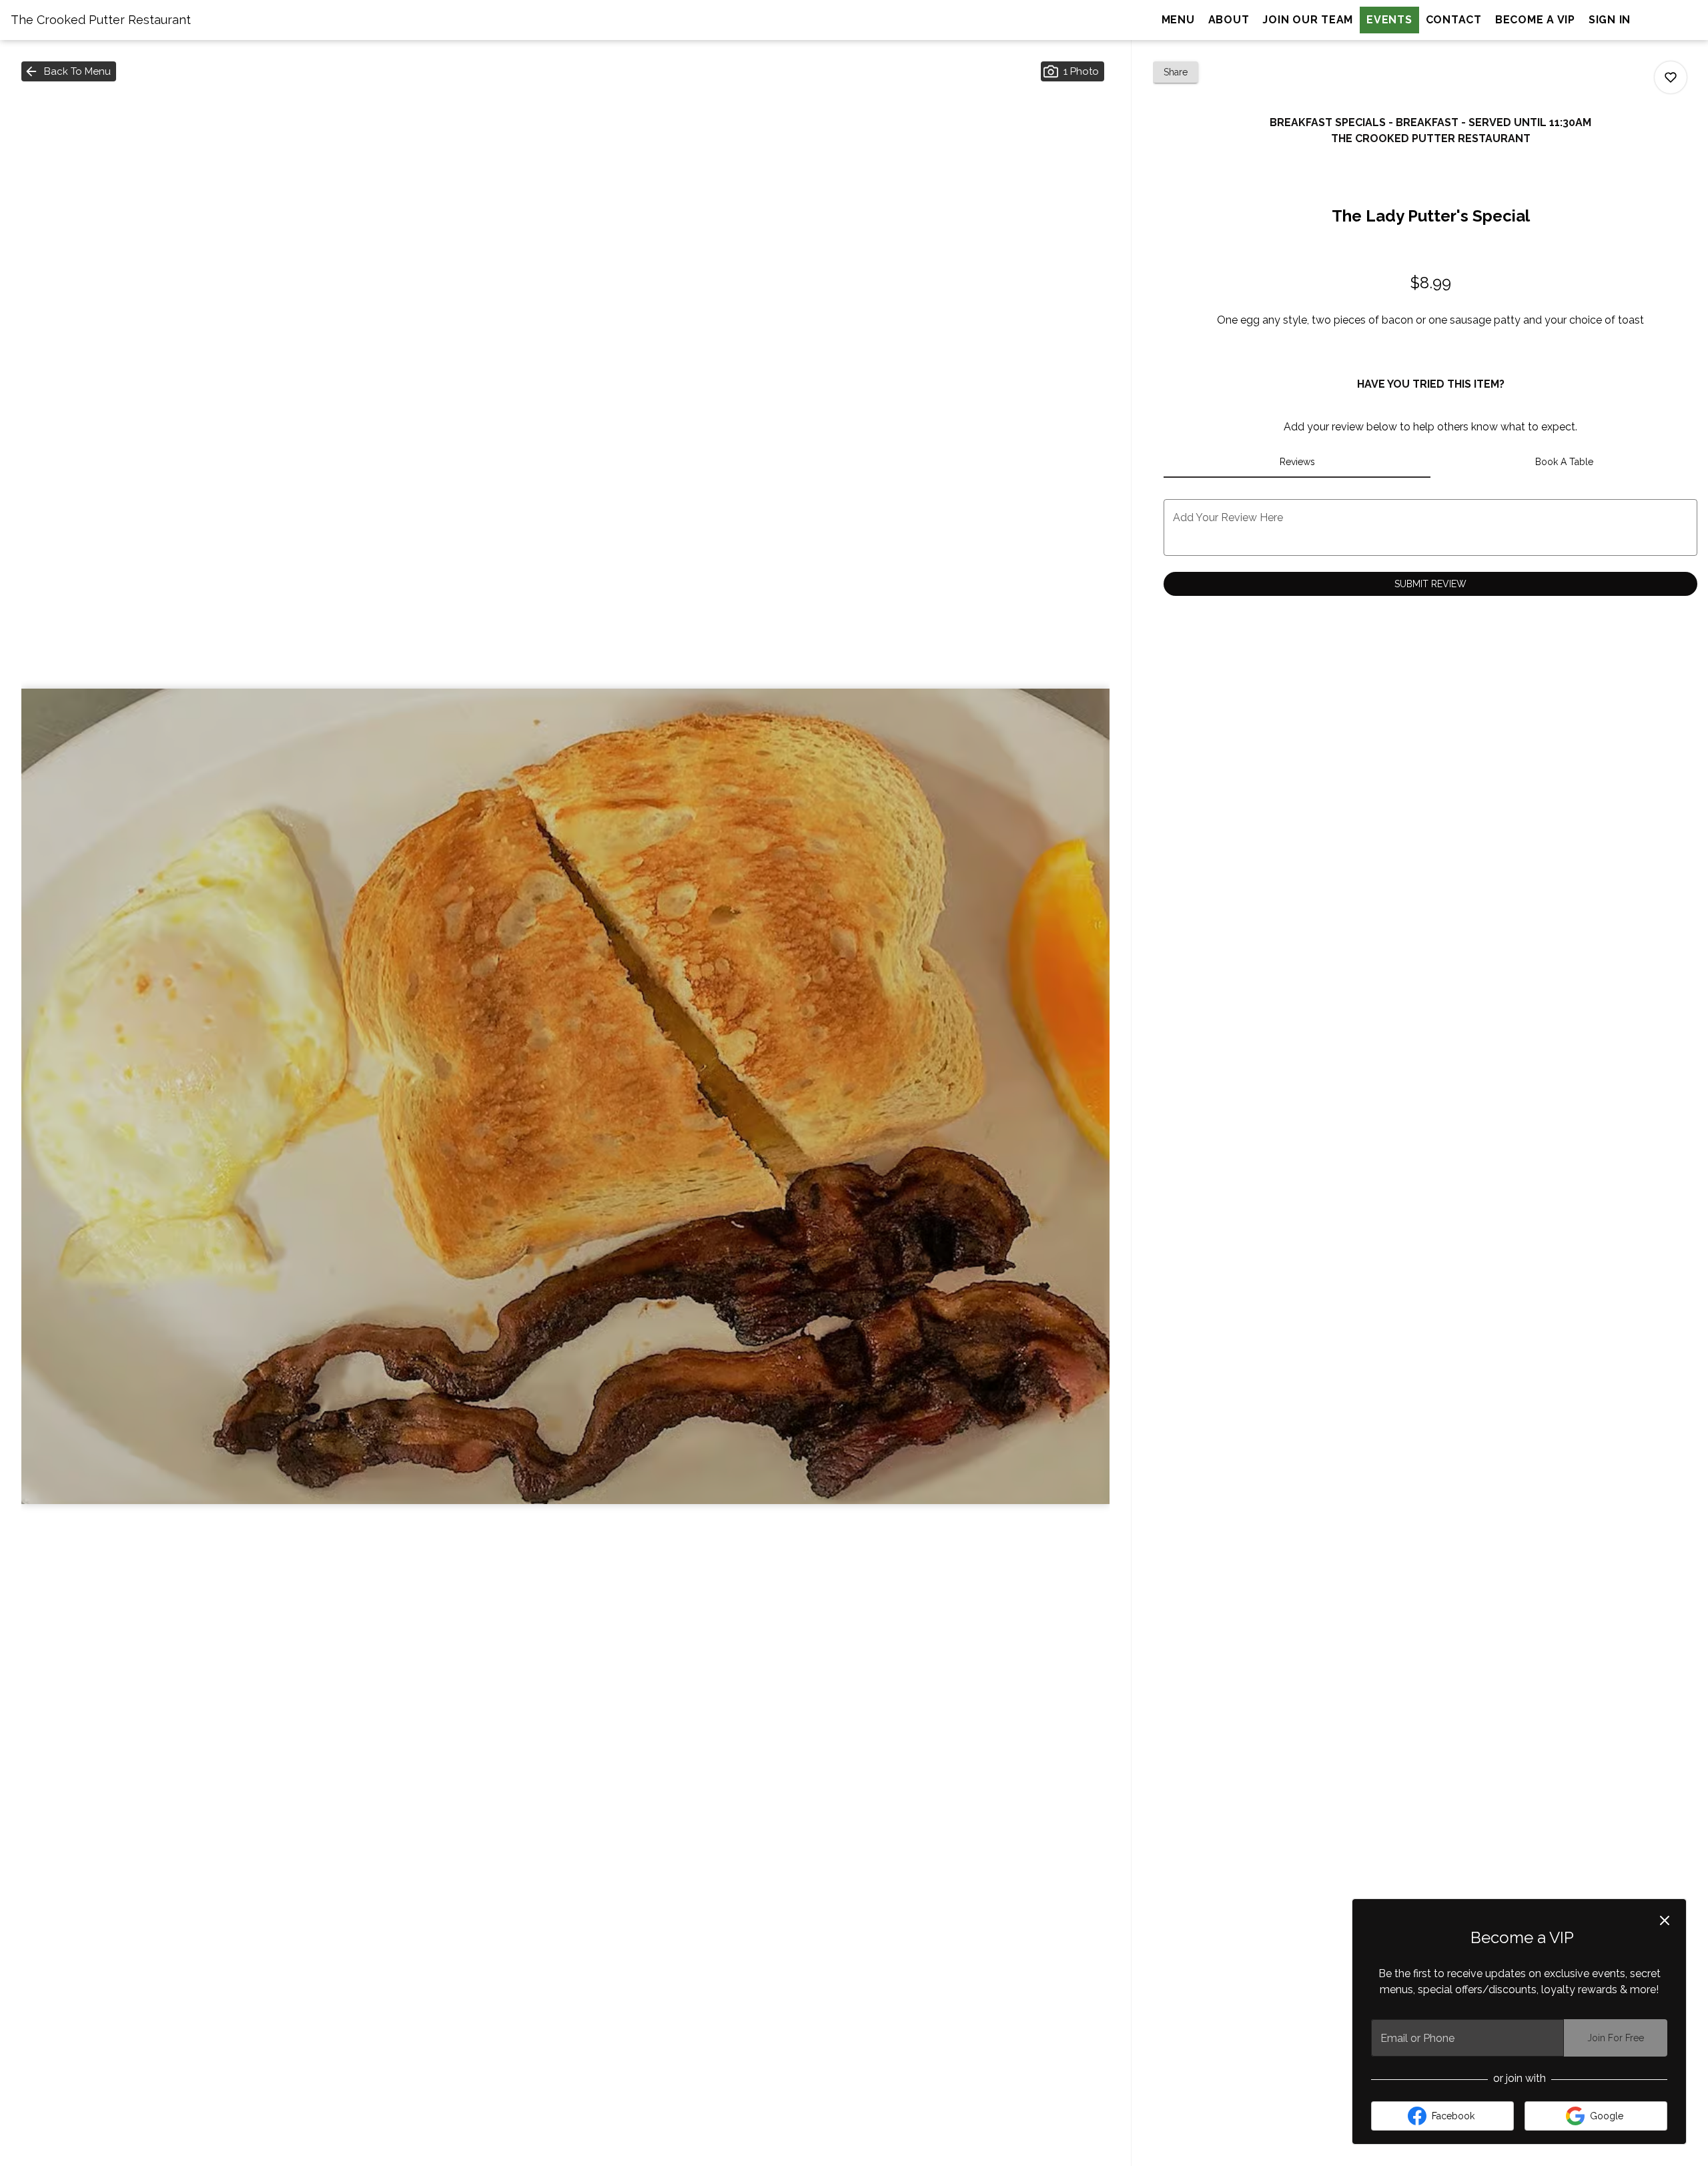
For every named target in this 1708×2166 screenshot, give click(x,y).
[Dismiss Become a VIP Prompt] (1665, 1920)
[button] (69, 71)
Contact (1454, 20)
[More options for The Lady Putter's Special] (1671, 77)
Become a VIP (1535, 20)
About (1229, 20)
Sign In (1610, 20)
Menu (1178, 20)
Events (1389, 20)
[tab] (1297, 462)
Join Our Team (1308, 20)
